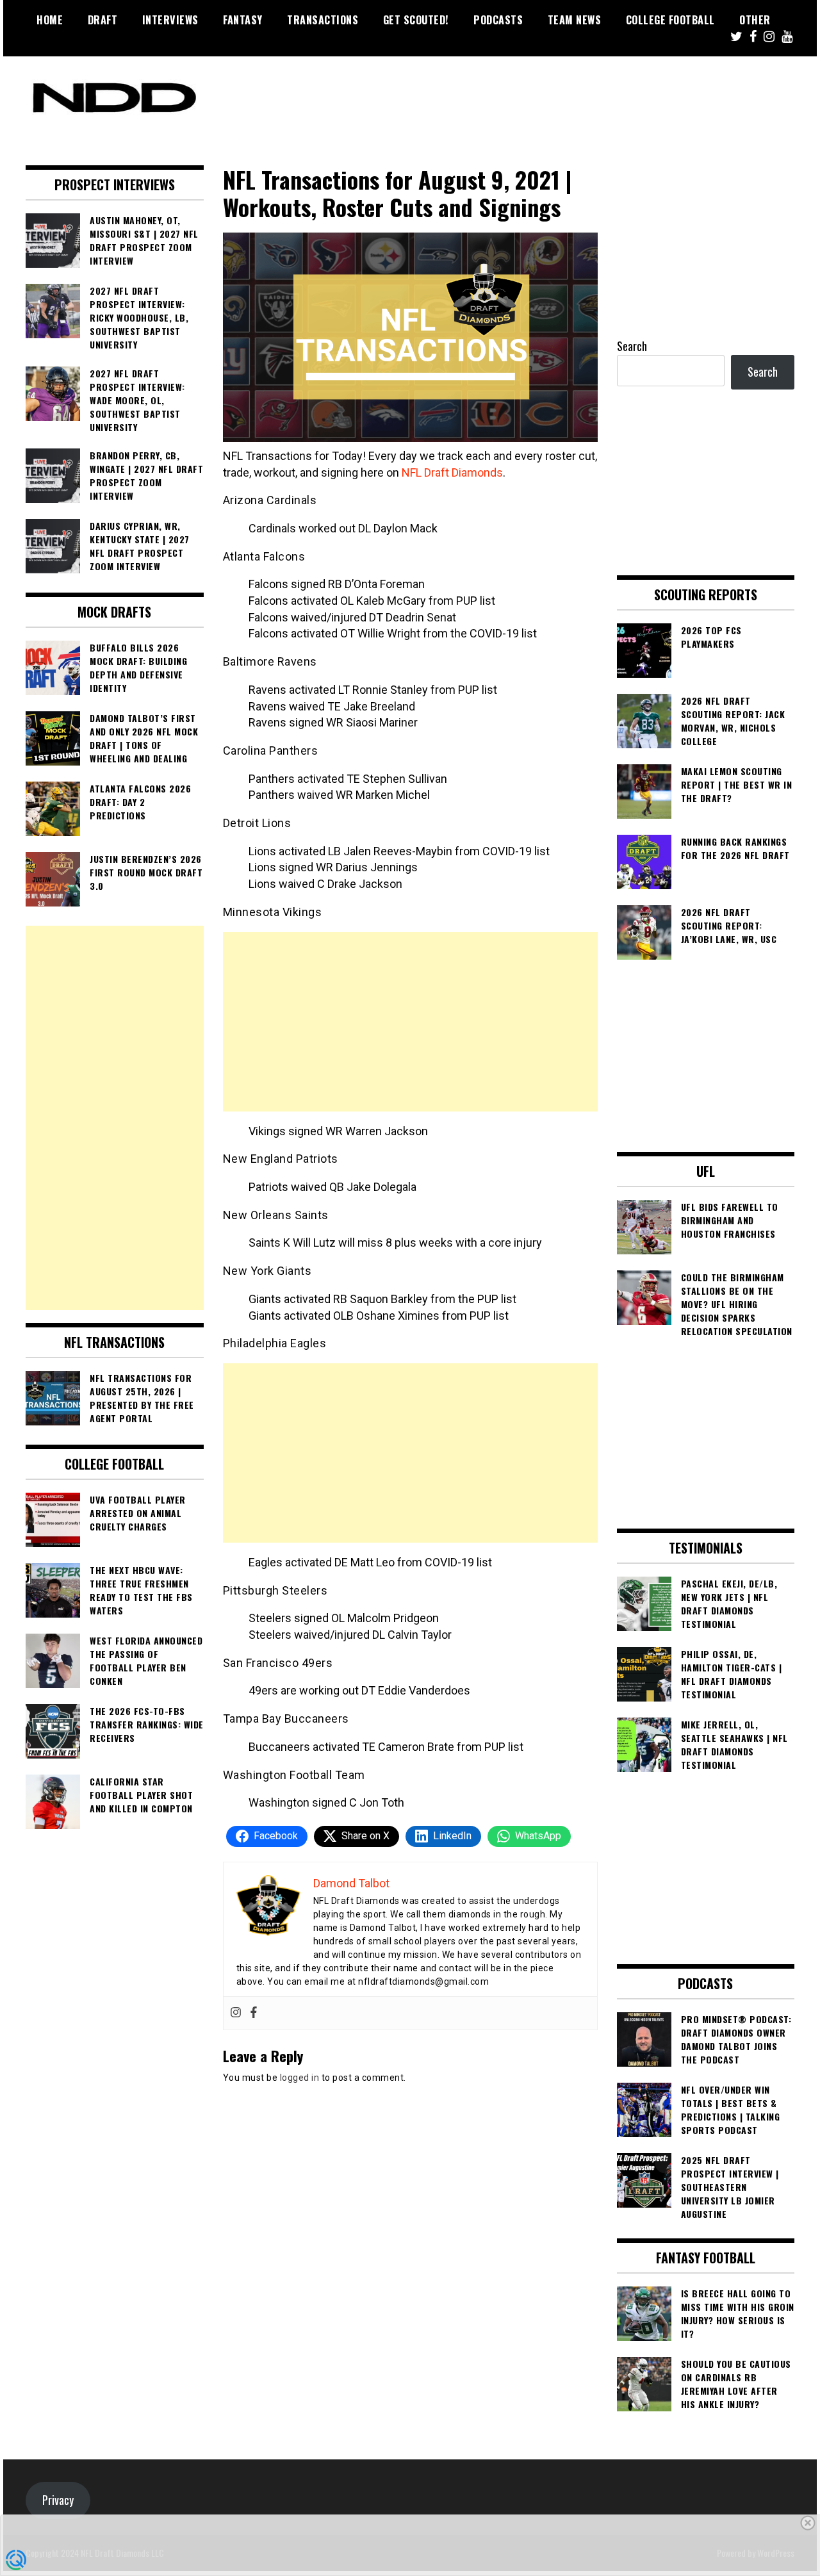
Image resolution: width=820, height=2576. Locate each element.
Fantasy (243, 20)
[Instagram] (236, 2013)
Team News (575, 20)
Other (755, 20)
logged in (300, 2078)
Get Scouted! (416, 20)
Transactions (323, 20)
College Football (670, 20)
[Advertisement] (410, 1022)
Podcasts (498, 20)
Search (632, 346)
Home (50, 20)
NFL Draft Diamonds (452, 472)
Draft (103, 20)
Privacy (58, 2500)
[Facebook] (254, 2013)
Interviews (170, 20)
